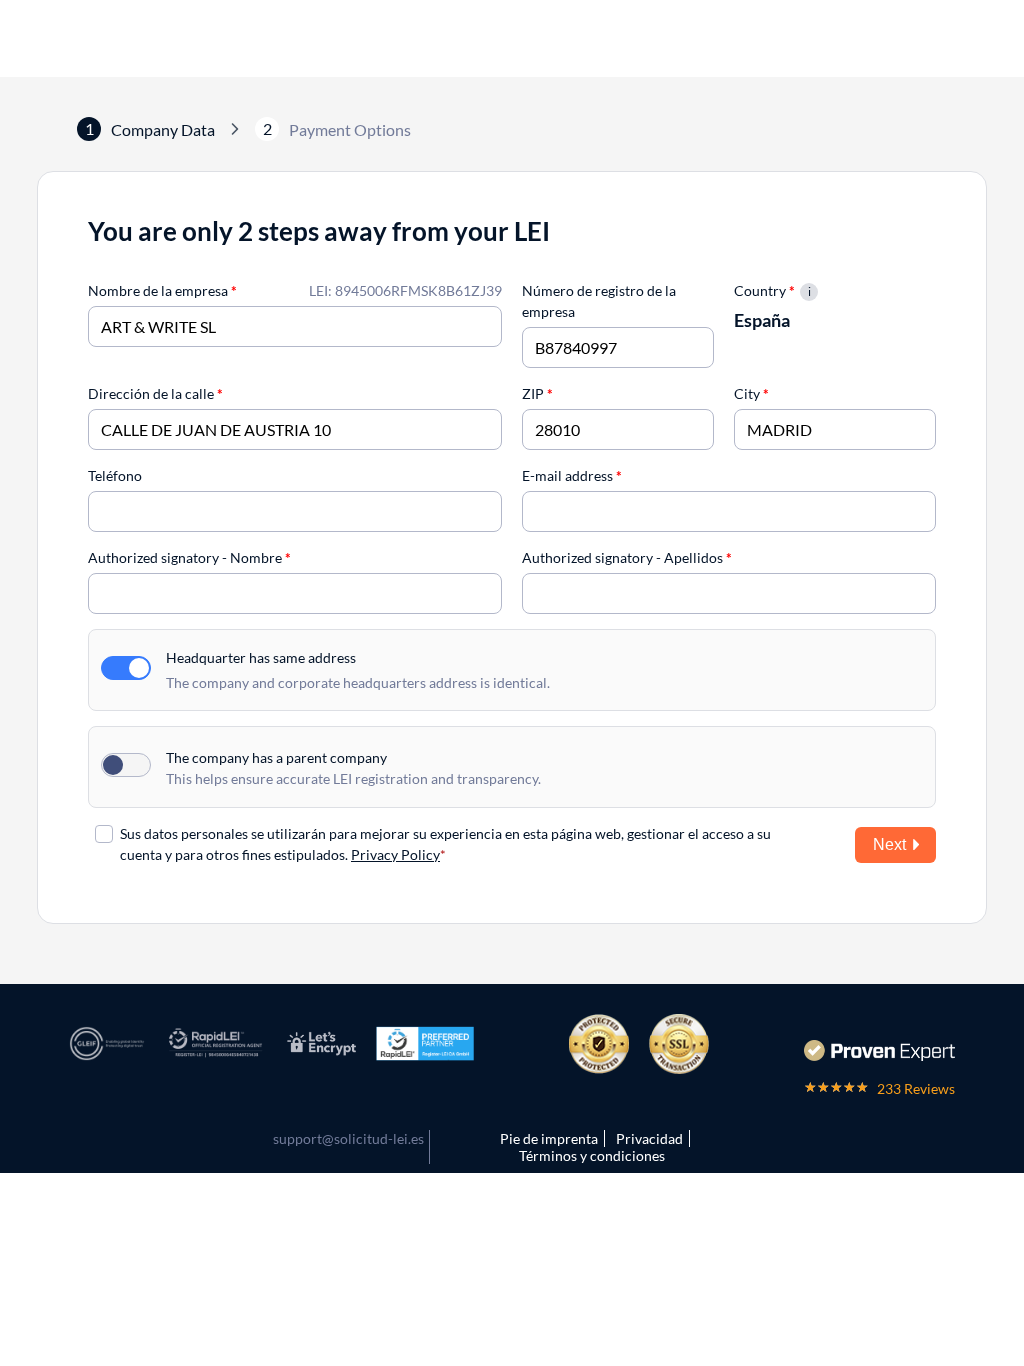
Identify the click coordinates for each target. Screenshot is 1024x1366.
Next (889, 844)
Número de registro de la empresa (599, 301)
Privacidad (649, 1138)
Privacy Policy (395, 854)
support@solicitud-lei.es (348, 1138)
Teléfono (115, 475)
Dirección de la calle (155, 393)
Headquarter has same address (261, 657)
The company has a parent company (276, 757)
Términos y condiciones (592, 1155)
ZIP (537, 393)
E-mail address (572, 475)
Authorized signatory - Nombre (189, 557)
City (751, 393)
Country (764, 290)
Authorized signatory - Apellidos (627, 557)
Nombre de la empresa (162, 290)
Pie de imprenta (549, 1138)
